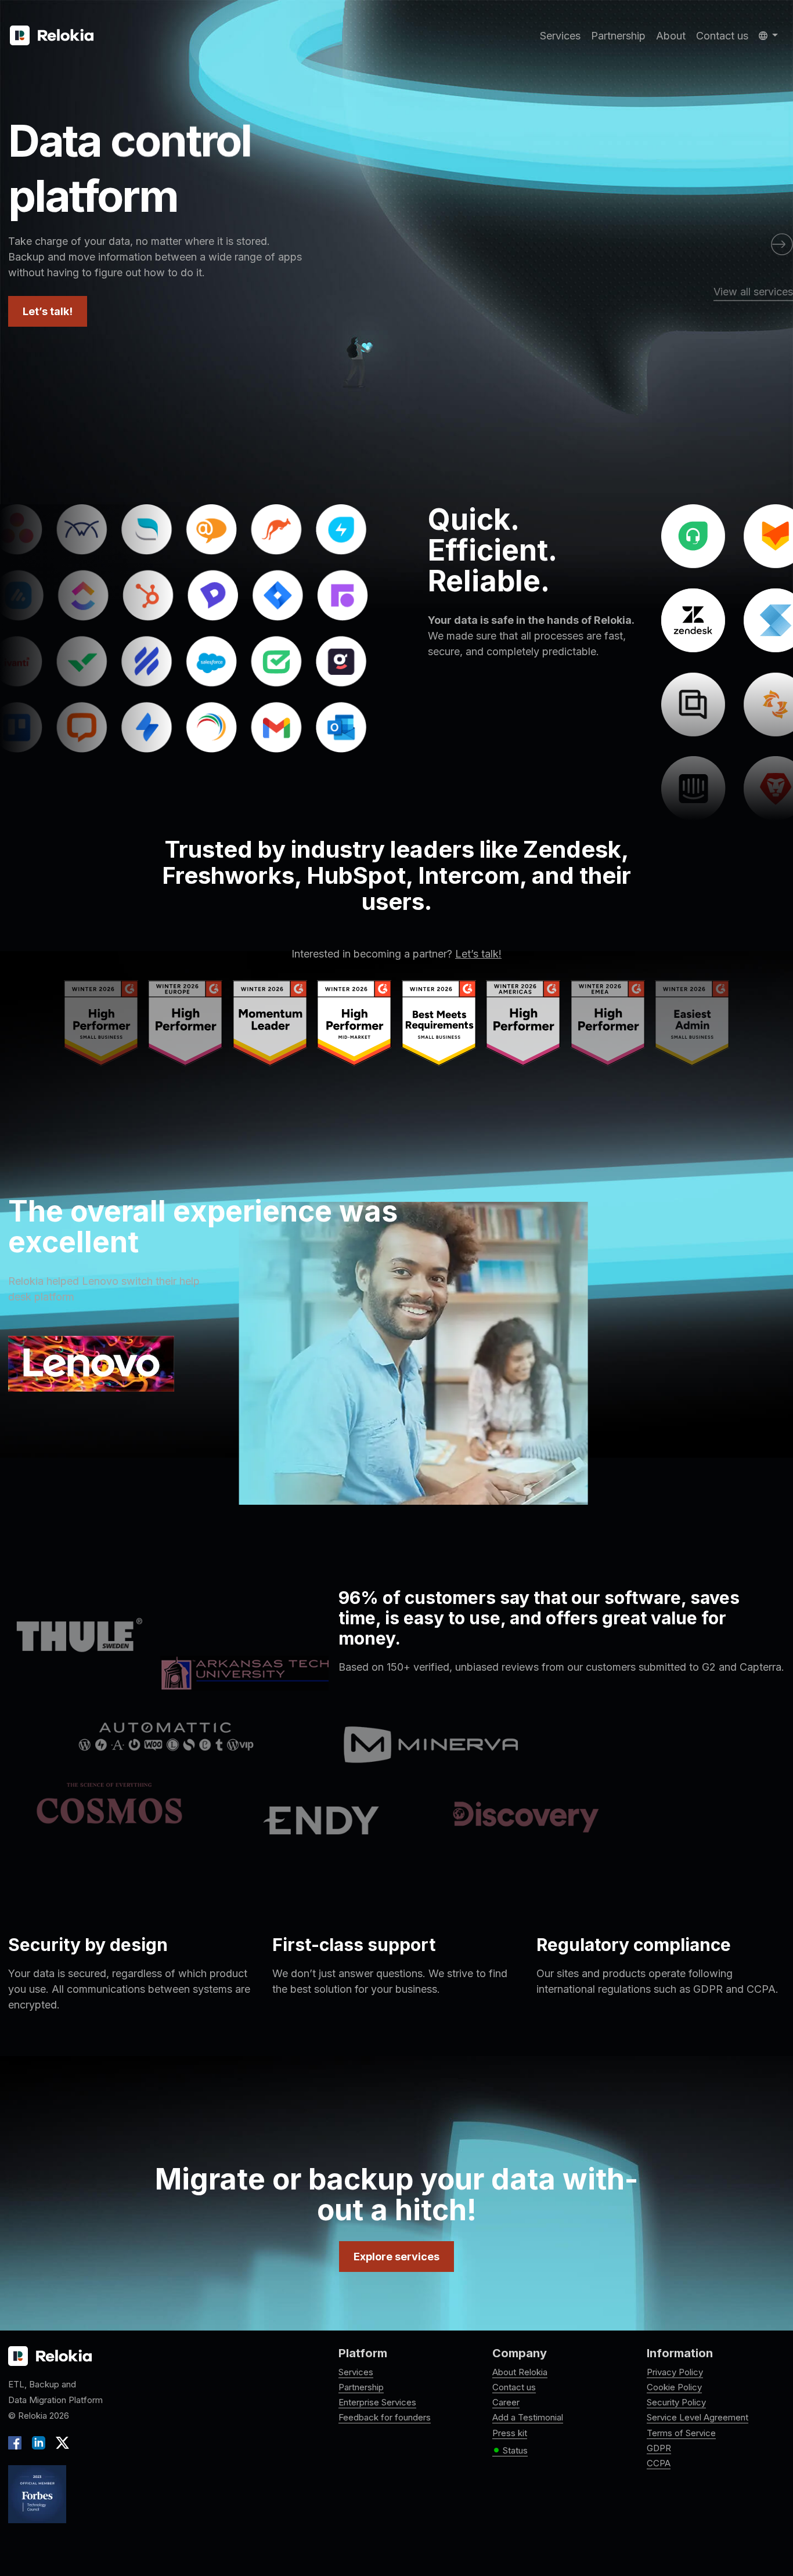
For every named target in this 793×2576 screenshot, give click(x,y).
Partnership (618, 36)
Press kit (510, 2433)
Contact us (722, 36)
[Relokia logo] (50, 2357)
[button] (768, 36)
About (671, 36)
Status (510, 2451)
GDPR (659, 2448)
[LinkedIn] (39, 2442)
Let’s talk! (48, 311)
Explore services (396, 2257)
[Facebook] (17, 2442)
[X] (60, 2442)
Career (506, 2402)
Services (560, 36)
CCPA (659, 2463)
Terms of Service (681, 2433)
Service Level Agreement (698, 2417)
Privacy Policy (675, 2372)
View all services (753, 292)
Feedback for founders (385, 2417)
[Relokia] (52, 36)
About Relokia (520, 2372)
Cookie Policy (674, 2387)
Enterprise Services (377, 2402)
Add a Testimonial (528, 2417)
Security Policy (676, 2402)
